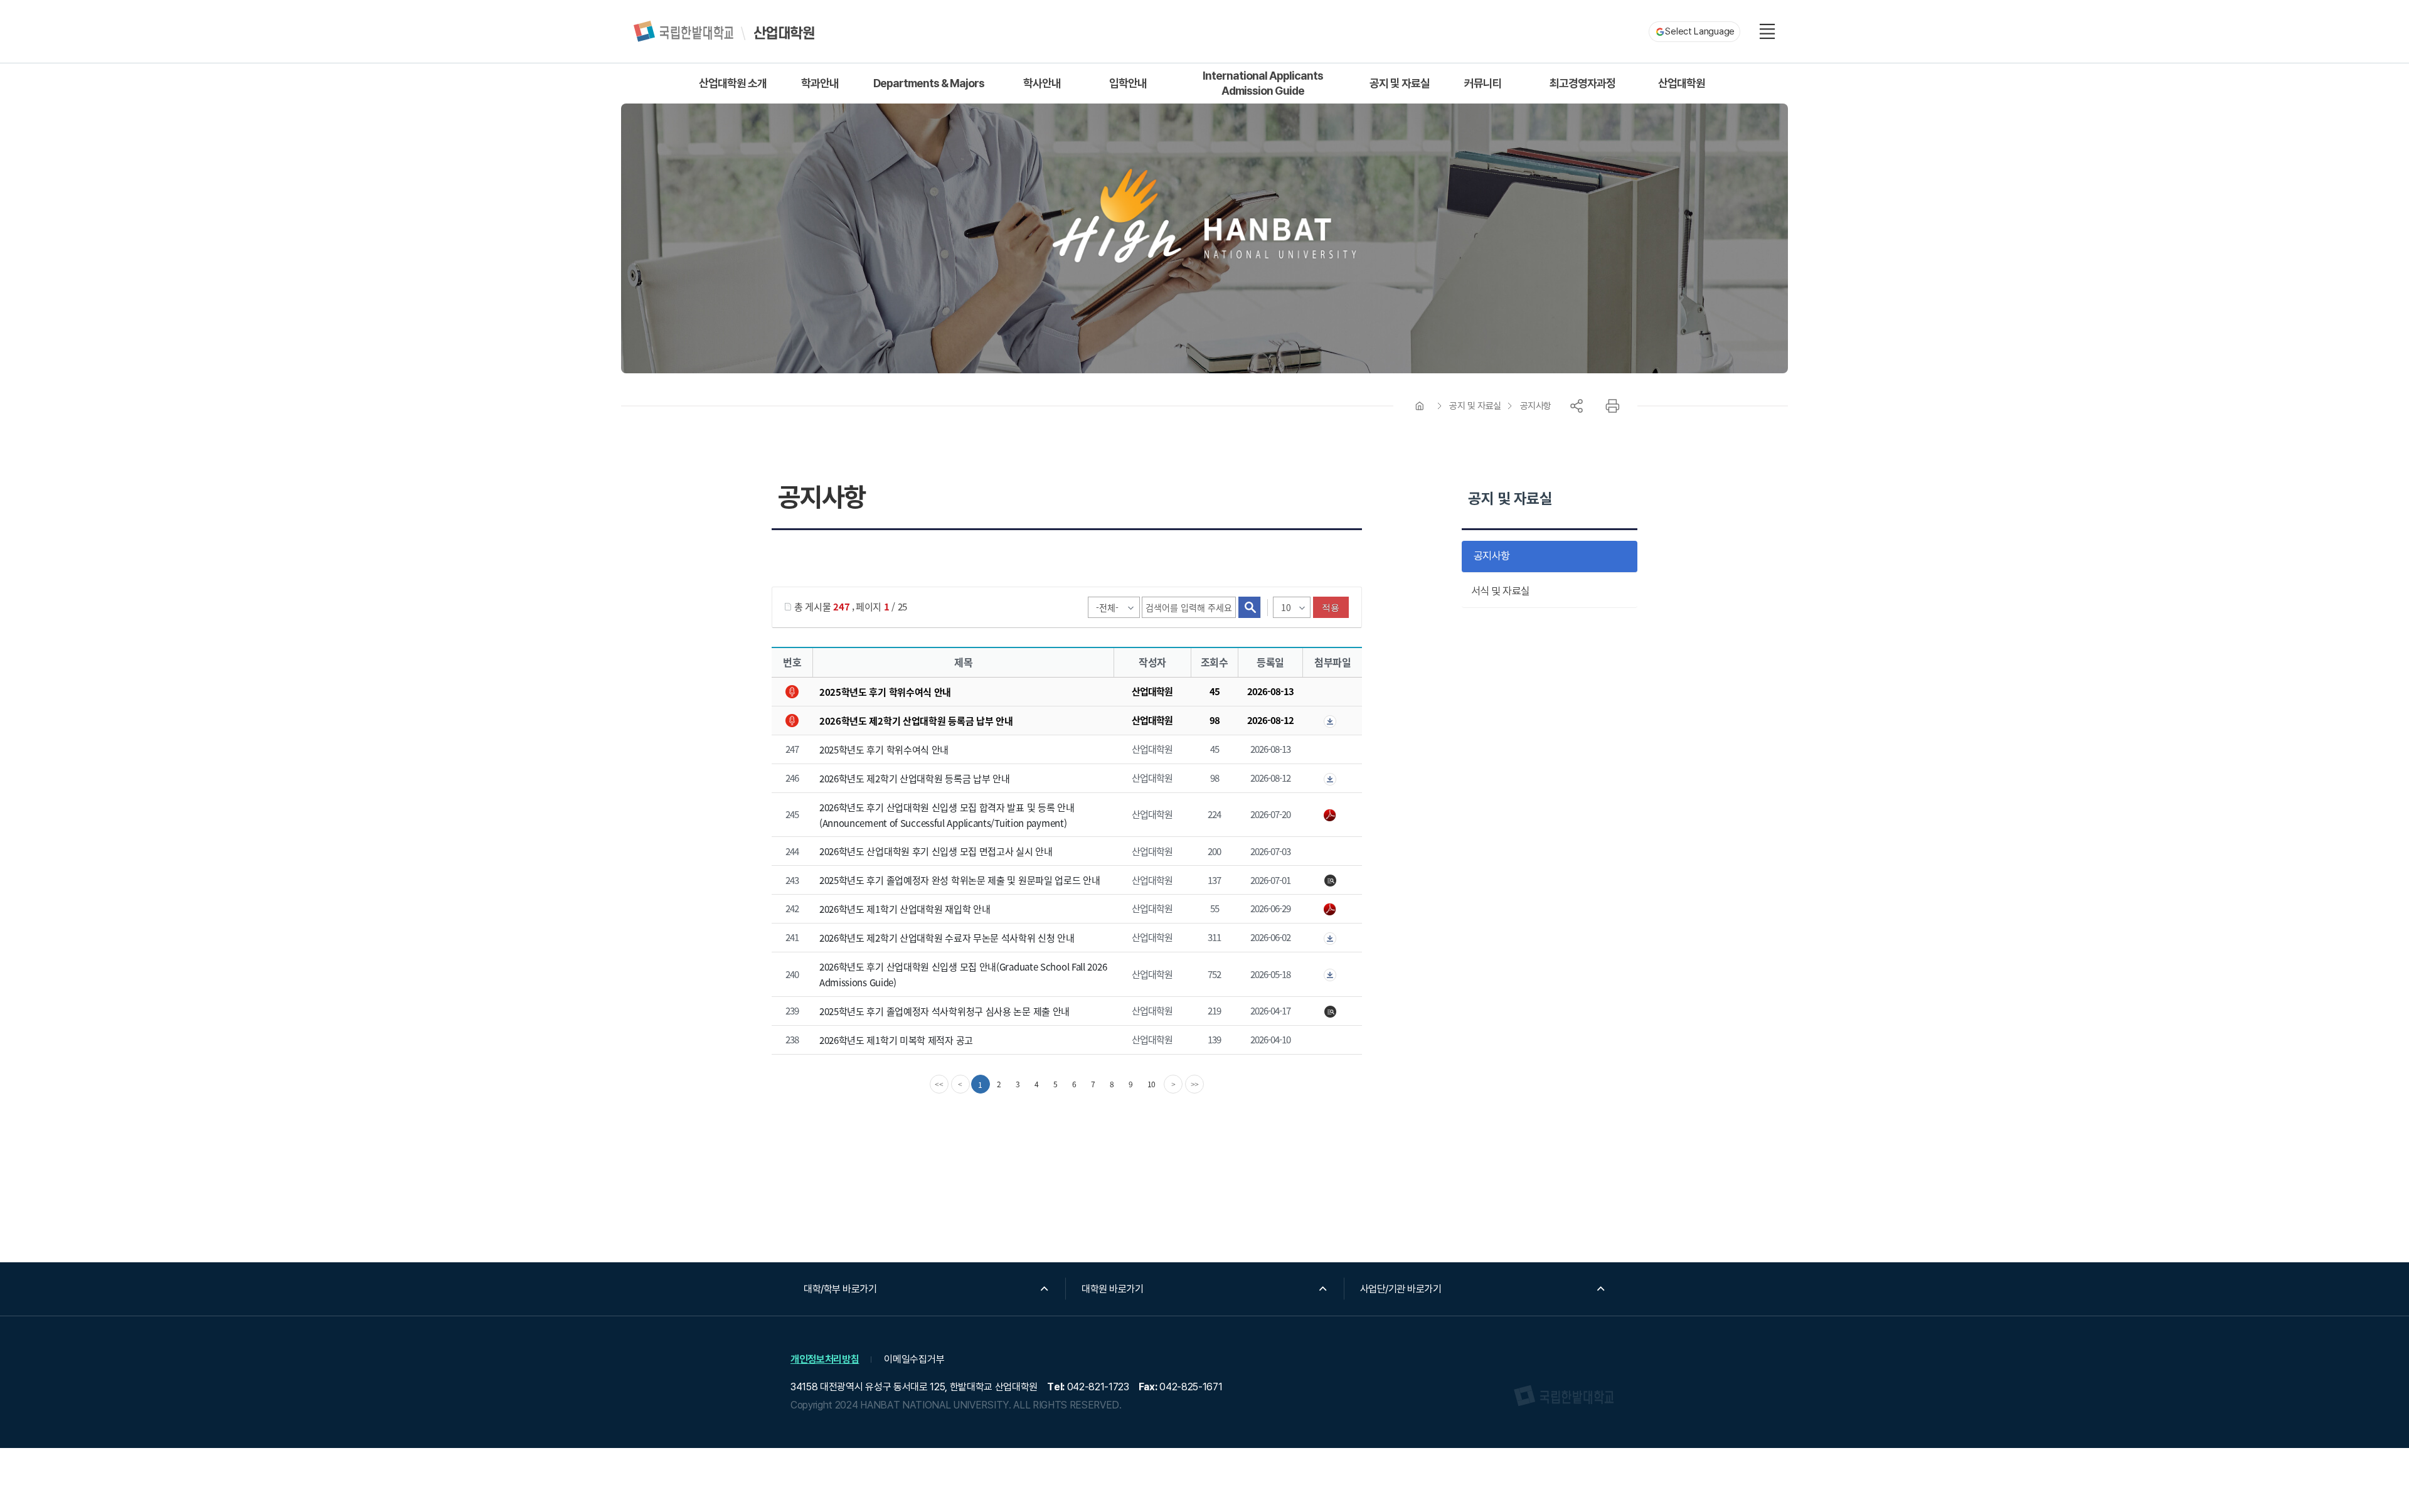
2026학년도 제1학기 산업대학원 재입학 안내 (905, 909)
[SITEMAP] (1767, 31)
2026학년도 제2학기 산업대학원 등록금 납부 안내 (916, 721)
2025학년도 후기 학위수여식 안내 (885, 692)
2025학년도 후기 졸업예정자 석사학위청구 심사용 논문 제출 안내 (944, 1011)
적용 (1331, 607)
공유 (1577, 406)
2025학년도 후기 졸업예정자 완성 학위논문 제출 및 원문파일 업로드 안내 (960, 880)
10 (1152, 1084)
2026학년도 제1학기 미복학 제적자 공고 (896, 1040)
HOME (1420, 406)
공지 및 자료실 (1475, 406)
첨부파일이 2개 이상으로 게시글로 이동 (1332, 721)
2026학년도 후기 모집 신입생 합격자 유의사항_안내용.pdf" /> (1332, 816)
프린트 (1612, 406)
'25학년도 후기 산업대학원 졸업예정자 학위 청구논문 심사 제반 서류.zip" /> (1332, 1012)
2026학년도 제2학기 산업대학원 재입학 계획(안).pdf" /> (1332, 910)
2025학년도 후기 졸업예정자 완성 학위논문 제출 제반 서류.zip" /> (1332, 881)
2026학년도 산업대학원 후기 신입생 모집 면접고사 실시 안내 (936, 851)
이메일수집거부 (914, 1359)
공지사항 (1536, 406)
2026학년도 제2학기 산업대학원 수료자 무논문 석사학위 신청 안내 (947, 938)
